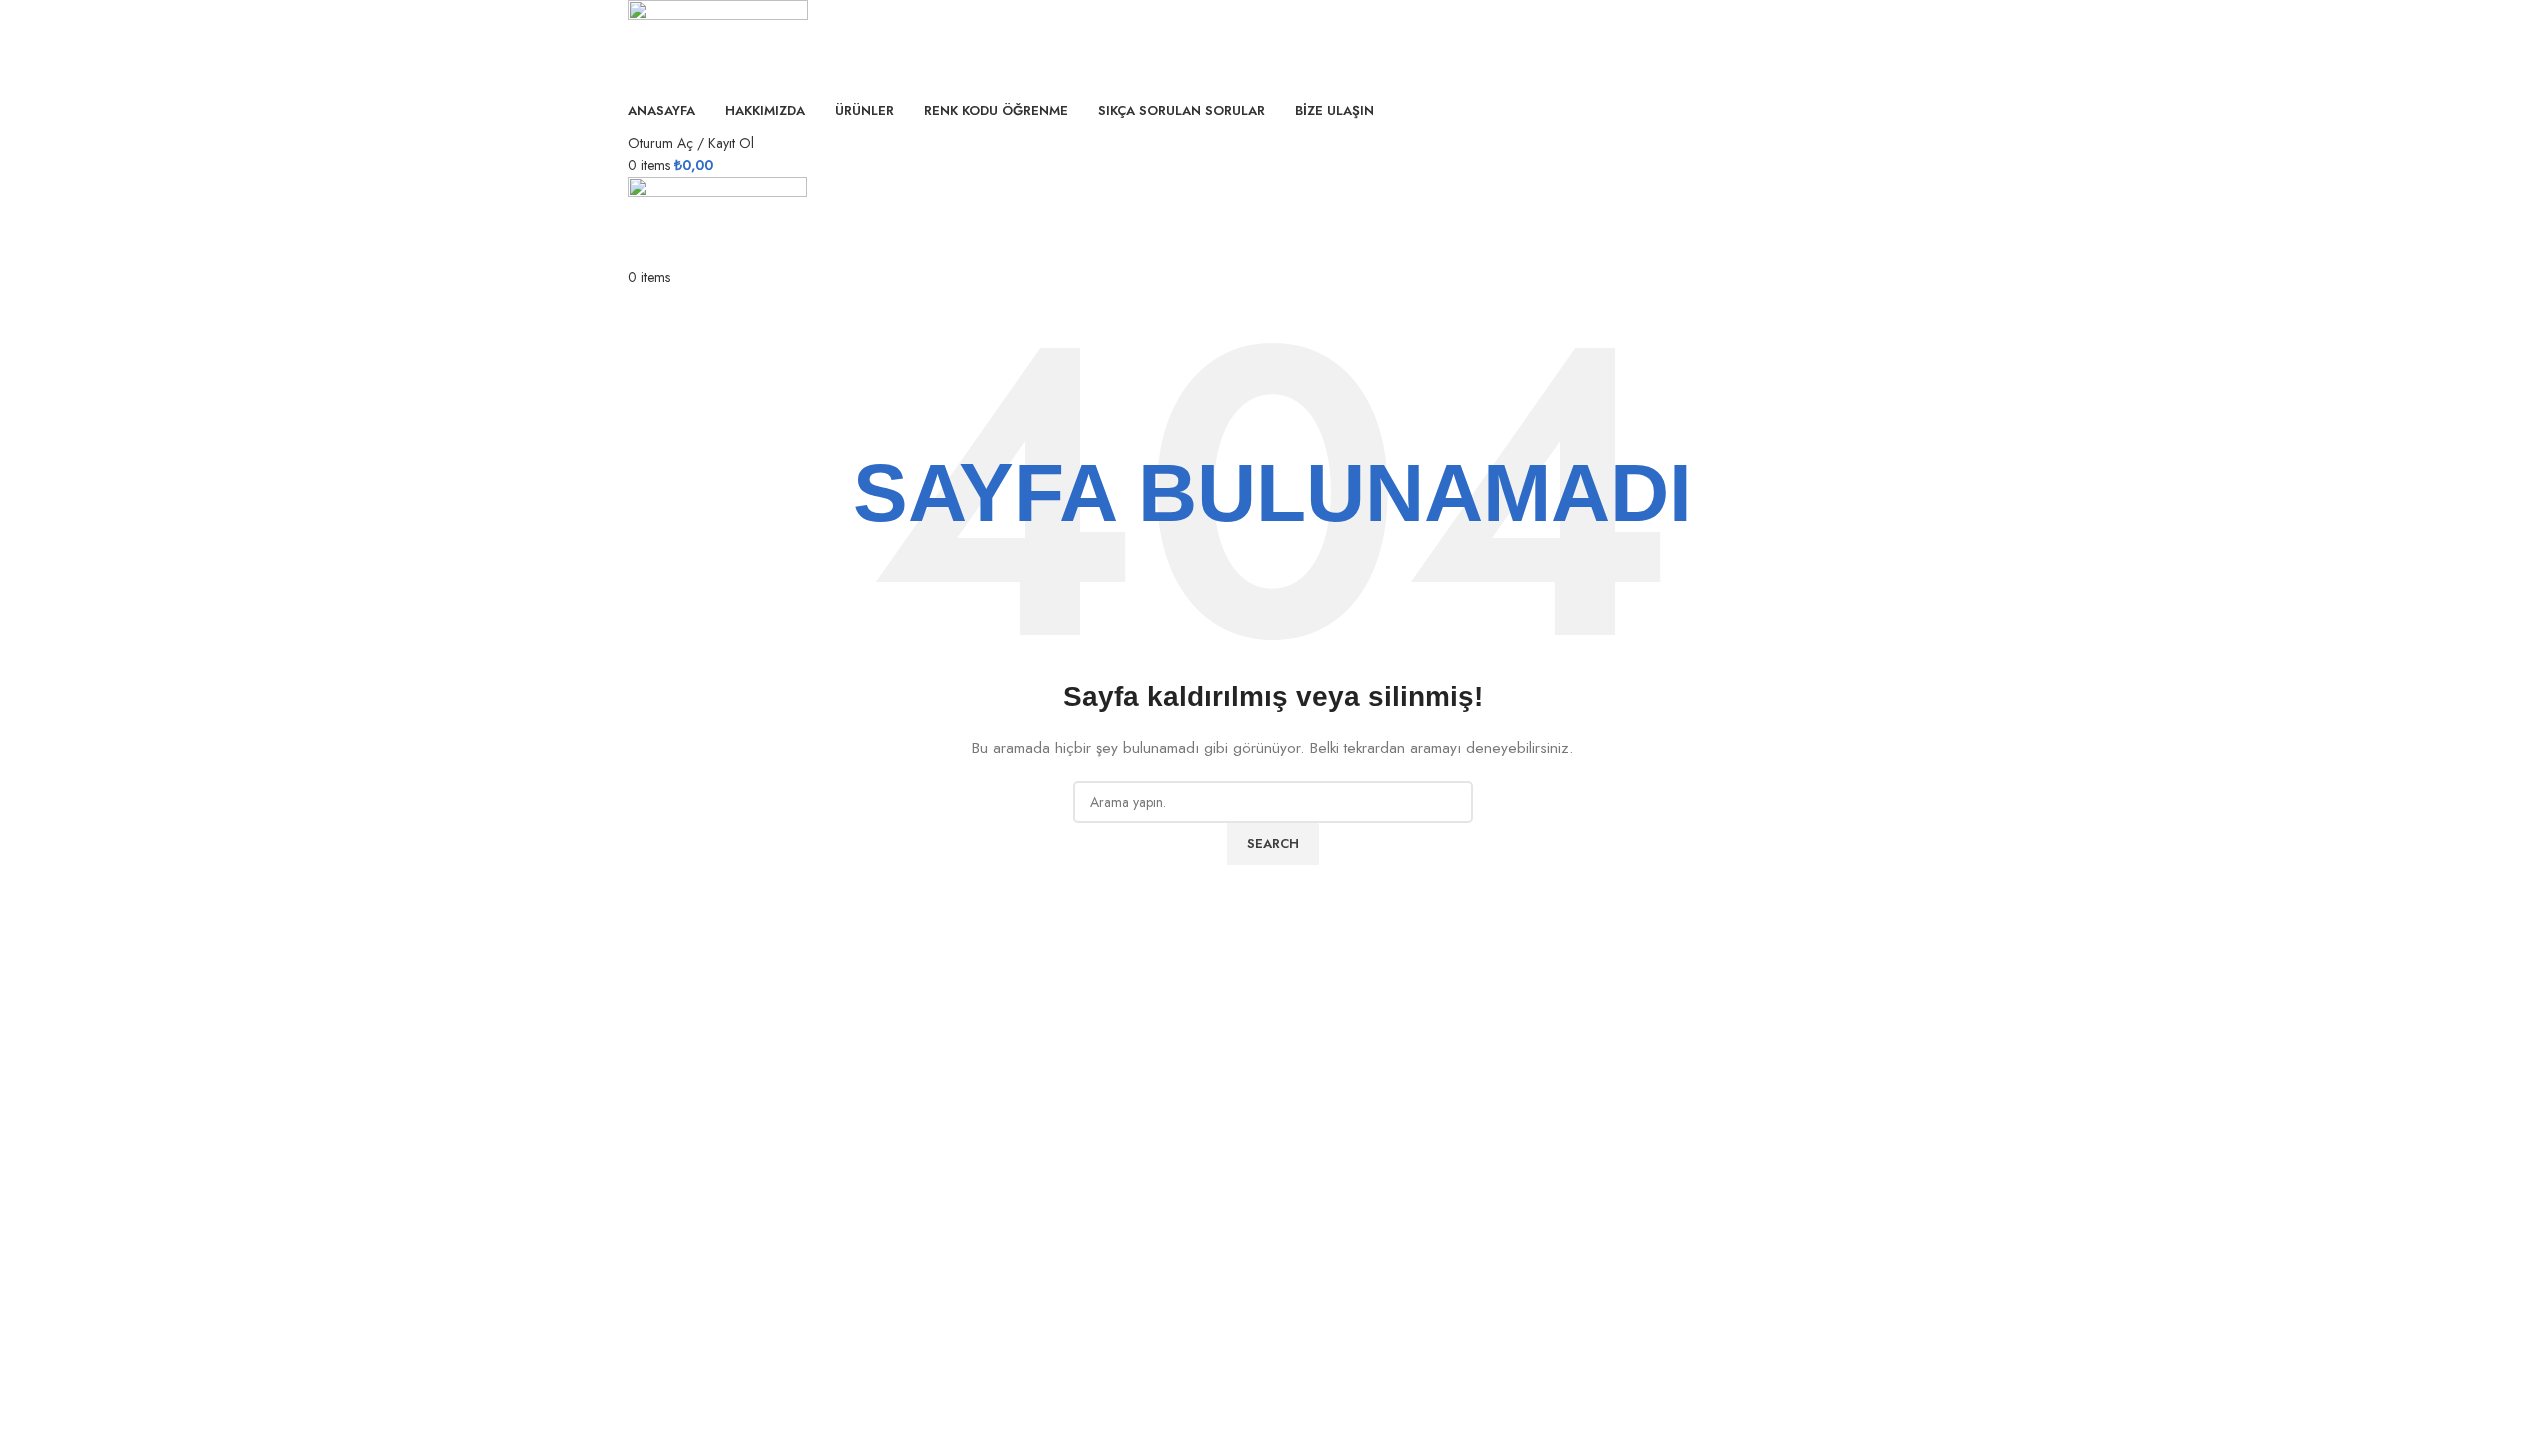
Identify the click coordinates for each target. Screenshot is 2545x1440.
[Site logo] (718, 43)
